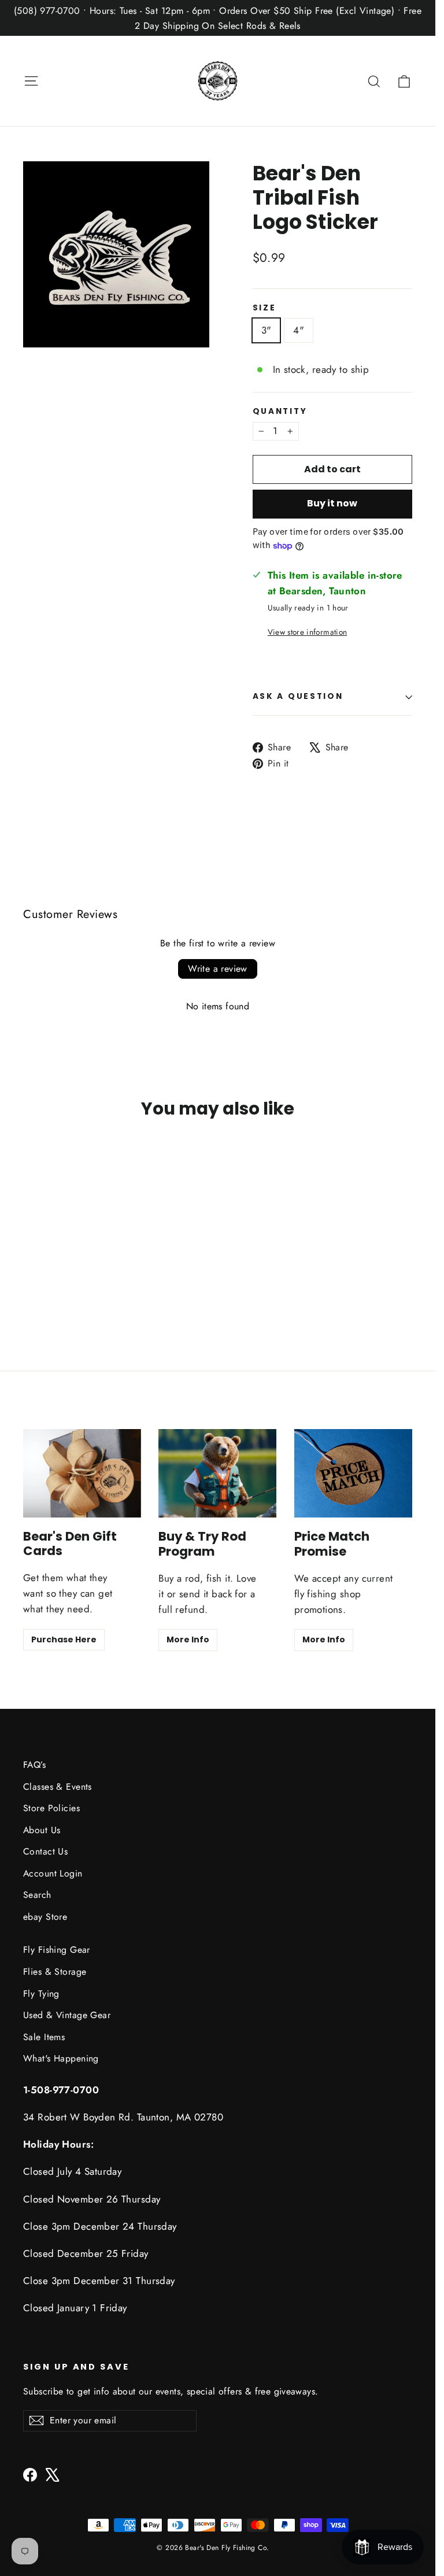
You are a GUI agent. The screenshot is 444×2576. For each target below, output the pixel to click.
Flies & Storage (55, 1972)
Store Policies (51, 1808)
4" (299, 330)
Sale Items (44, 2037)
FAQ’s (34, 1765)
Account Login (53, 1873)
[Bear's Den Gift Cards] (82, 1473)
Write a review (218, 969)
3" (267, 330)
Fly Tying (41, 1994)
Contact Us (45, 1851)
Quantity (280, 412)
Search (37, 1895)
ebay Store (45, 1917)
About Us (42, 1830)
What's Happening (61, 2058)
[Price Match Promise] (353, 1473)
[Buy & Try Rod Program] (217, 1473)
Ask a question (298, 696)
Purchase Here (64, 1639)
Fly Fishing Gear (57, 1950)
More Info (188, 1639)
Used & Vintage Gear (67, 2015)
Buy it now (332, 503)
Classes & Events (58, 1787)
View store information (307, 632)
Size (264, 308)
